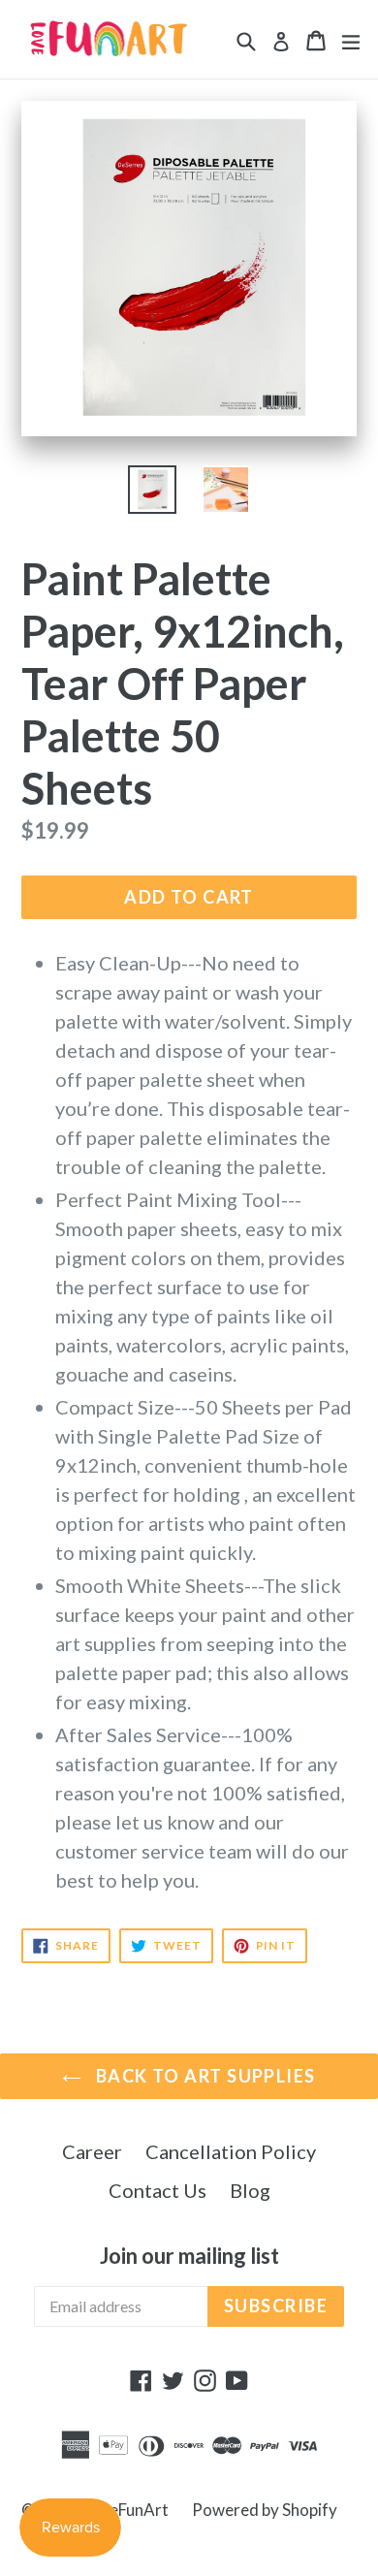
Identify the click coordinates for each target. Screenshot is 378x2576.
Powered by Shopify (265, 2510)
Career (92, 2151)
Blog (250, 2190)
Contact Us (157, 2190)
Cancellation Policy (231, 2151)
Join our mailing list (189, 2256)
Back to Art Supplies (203, 2076)
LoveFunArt (126, 2510)
